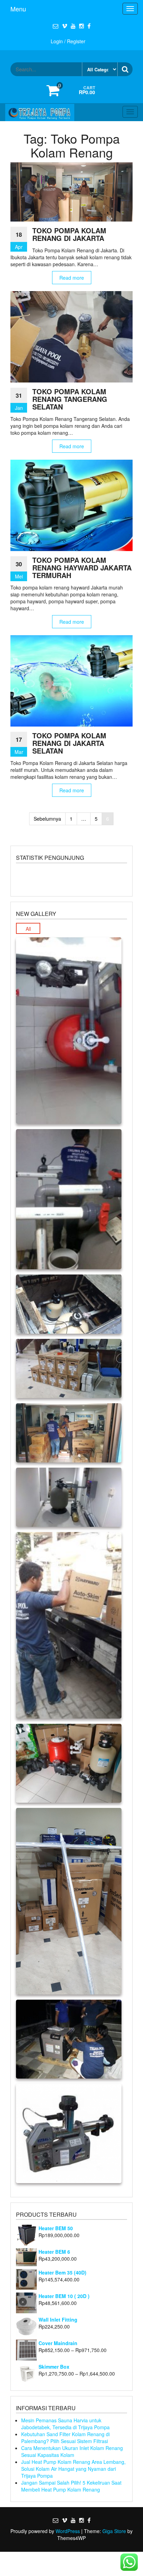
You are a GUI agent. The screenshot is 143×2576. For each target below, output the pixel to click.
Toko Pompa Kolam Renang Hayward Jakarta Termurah (82, 568)
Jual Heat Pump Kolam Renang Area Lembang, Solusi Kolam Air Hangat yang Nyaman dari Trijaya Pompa (73, 2469)
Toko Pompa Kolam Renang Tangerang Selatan (70, 399)
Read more (72, 278)
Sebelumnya (47, 819)
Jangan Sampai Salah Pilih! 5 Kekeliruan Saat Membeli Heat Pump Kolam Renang (71, 2486)
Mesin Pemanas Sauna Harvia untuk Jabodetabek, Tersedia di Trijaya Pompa (65, 2424)
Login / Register (68, 41)
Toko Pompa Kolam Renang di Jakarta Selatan (69, 743)
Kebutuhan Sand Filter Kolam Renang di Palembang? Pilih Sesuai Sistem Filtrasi (65, 2438)
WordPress (68, 2531)
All (28, 929)
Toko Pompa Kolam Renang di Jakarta (69, 234)
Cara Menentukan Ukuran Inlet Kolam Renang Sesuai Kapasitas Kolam (72, 2451)
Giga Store (114, 2531)
